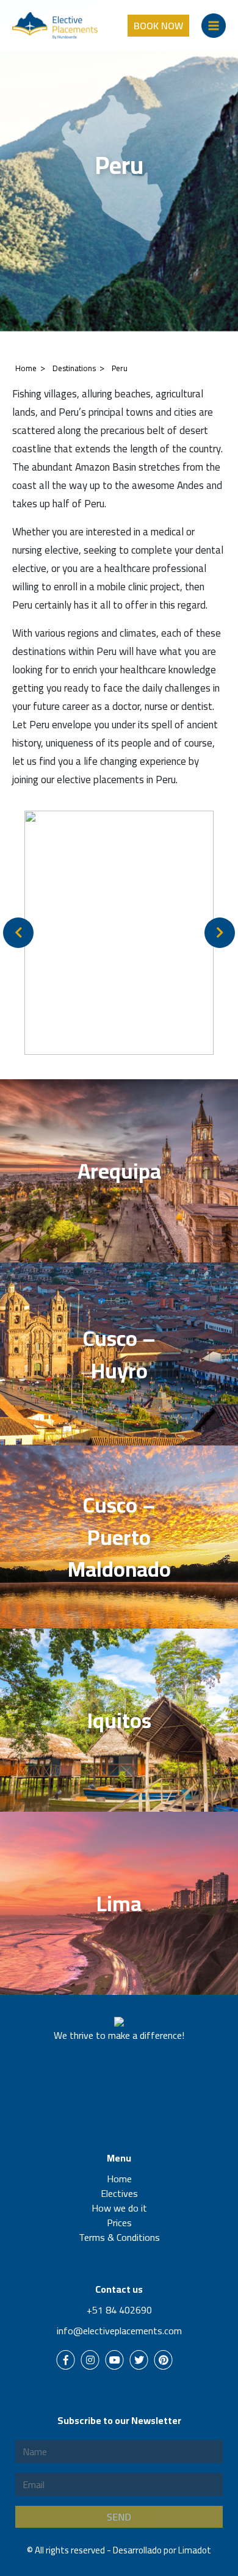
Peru (120, 368)
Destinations (74, 368)
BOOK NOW (158, 26)
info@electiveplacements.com (119, 2331)
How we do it (119, 2208)
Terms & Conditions (119, 2237)
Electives (119, 2193)
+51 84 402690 (119, 2310)
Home (26, 368)
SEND (119, 2517)
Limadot (195, 2550)
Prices (119, 2223)
